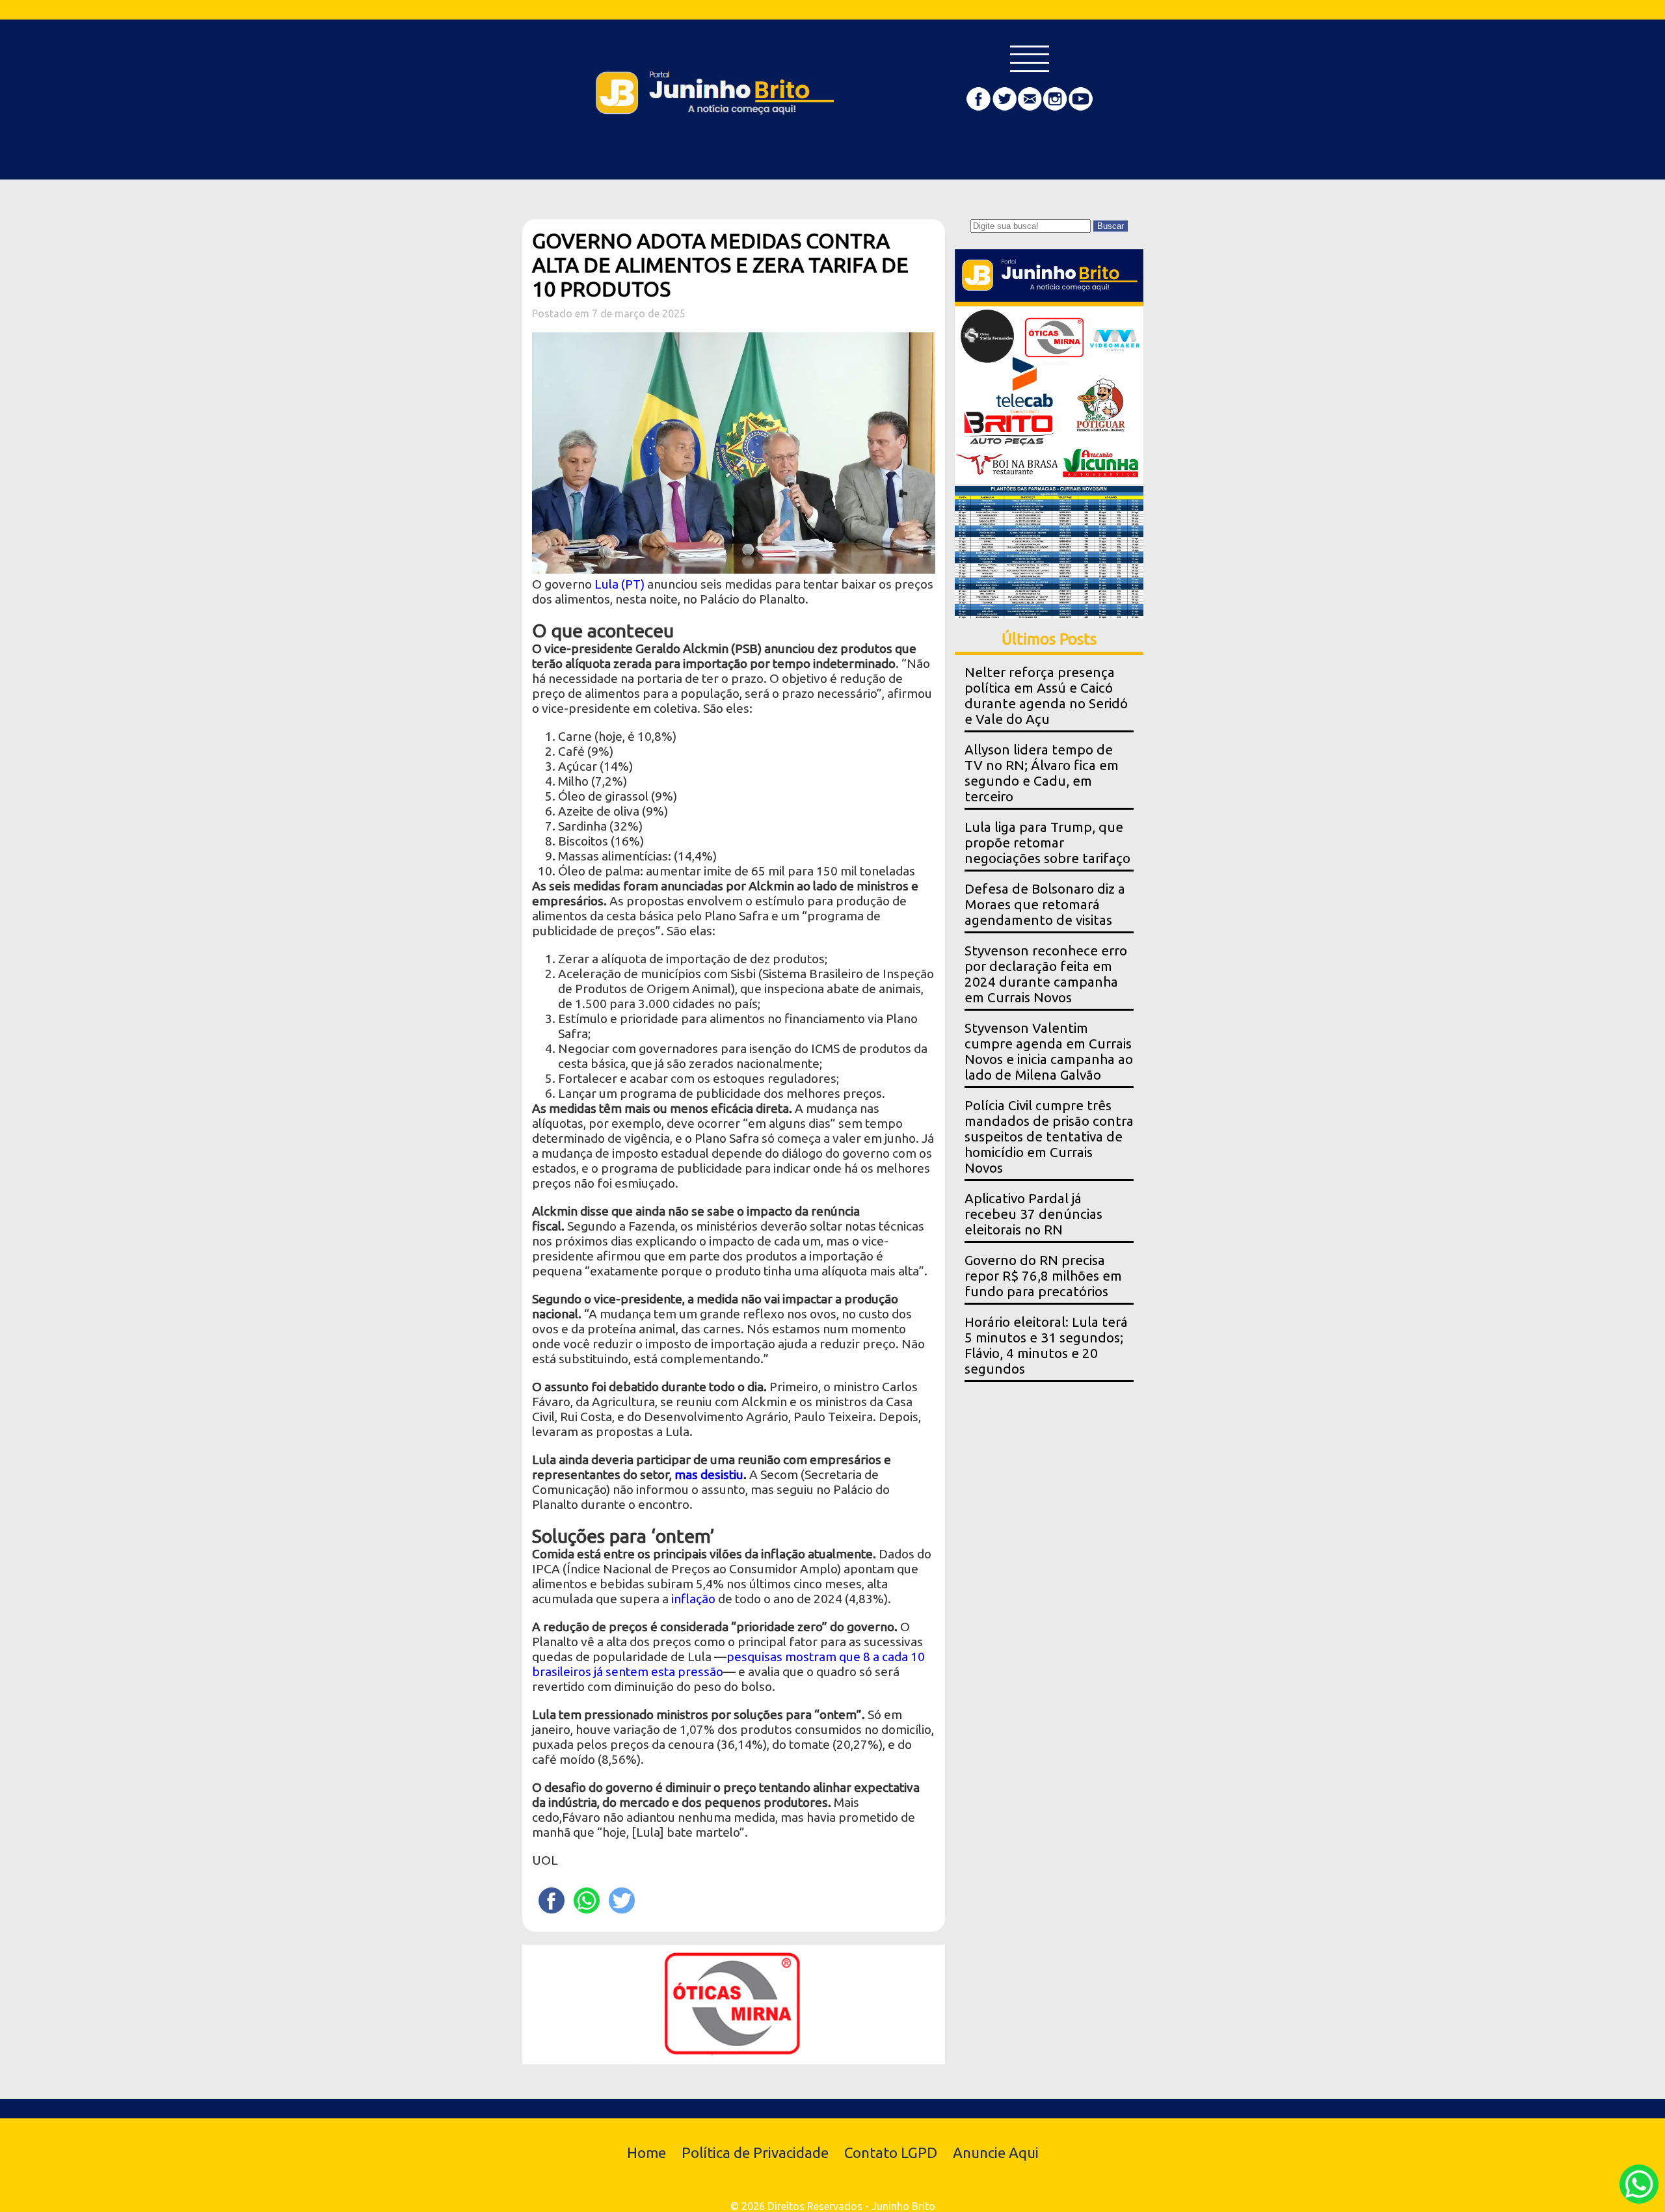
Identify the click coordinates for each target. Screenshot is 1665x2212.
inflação (693, 1599)
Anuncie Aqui (996, 2152)
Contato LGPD (891, 2152)
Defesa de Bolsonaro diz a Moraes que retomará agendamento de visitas (1045, 904)
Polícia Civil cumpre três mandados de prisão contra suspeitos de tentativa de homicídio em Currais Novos (1049, 1137)
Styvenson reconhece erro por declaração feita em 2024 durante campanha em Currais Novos (1046, 974)
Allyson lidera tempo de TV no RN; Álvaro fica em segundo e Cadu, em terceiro (1042, 773)
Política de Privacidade (755, 2152)
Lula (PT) (619, 584)
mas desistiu (709, 1474)
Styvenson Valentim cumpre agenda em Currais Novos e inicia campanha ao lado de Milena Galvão (1049, 1051)
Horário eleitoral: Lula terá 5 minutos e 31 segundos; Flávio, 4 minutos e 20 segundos (1046, 1345)
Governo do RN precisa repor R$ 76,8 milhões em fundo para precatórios (1043, 1276)
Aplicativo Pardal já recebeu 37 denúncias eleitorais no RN (1033, 1214)
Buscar (1111, 226)
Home (646, 2152)
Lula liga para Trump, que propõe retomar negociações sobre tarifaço (1047, 843)
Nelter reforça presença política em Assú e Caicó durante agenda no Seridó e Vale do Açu (1046, 696)
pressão (700, 1672)
